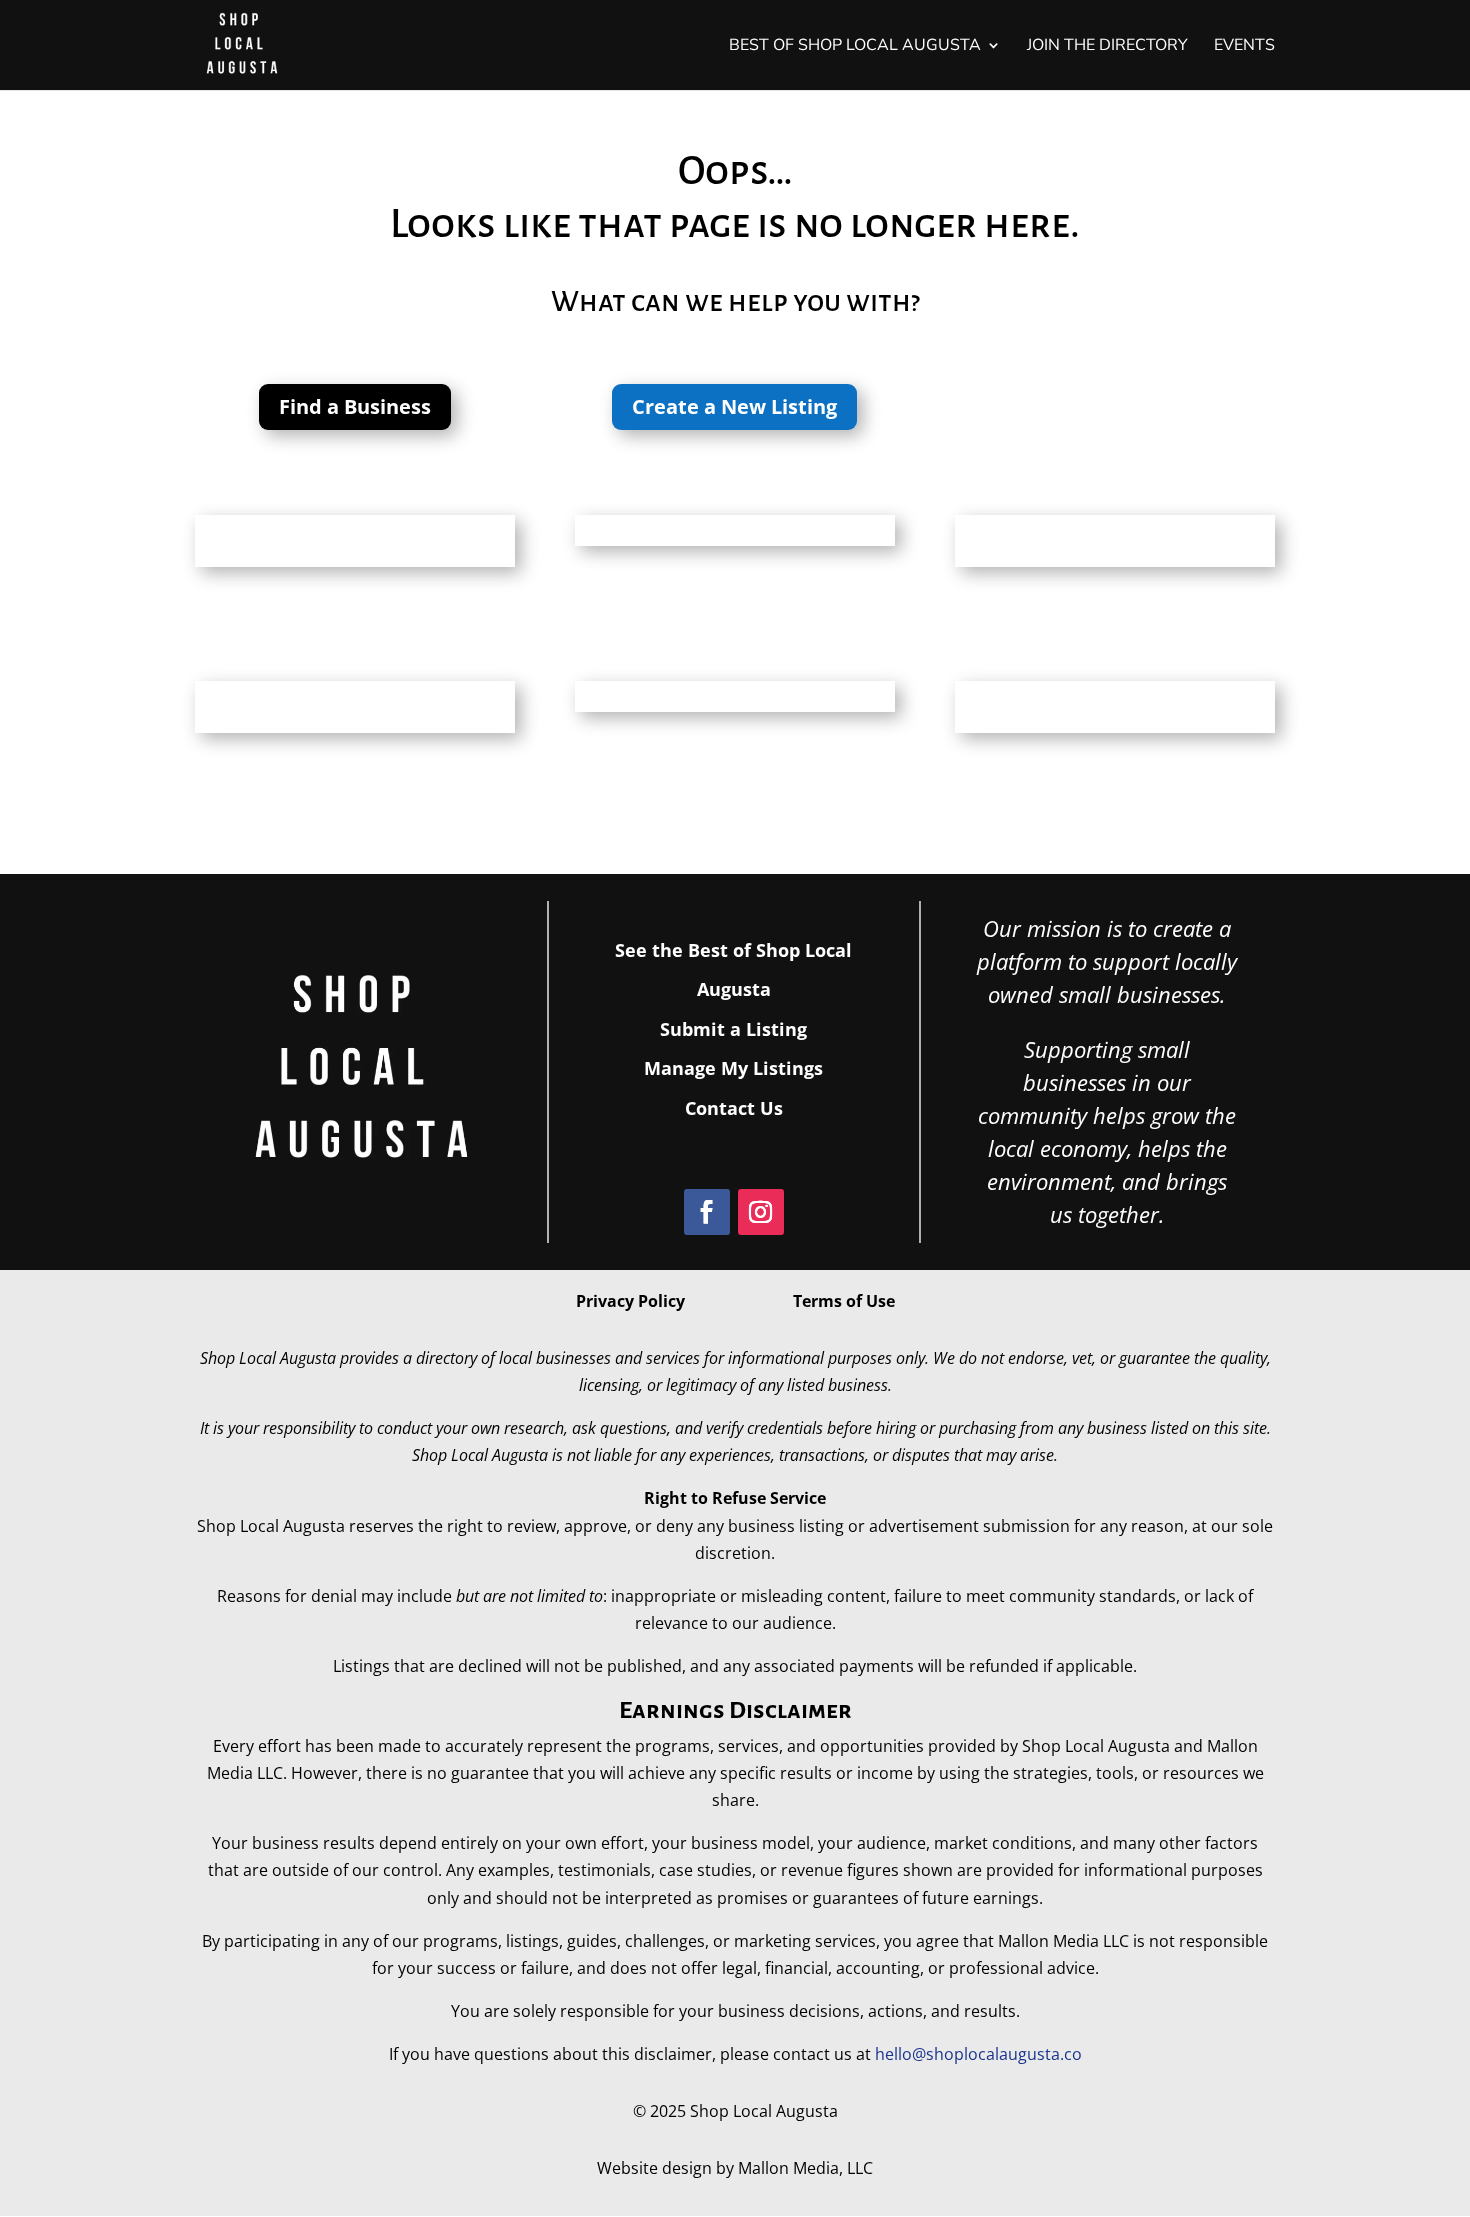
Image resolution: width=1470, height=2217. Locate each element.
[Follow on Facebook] (707, 1212)
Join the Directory (1107, 47)
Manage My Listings (733, 1068)
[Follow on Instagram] (761, 1212)
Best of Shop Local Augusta (855, 47)
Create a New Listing (734, 406)
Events (1244, 47)
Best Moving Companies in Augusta (729, 525)
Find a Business (355, 406)
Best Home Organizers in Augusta (724, 691)
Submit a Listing (733, 1029)
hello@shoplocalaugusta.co (978, 2054)
